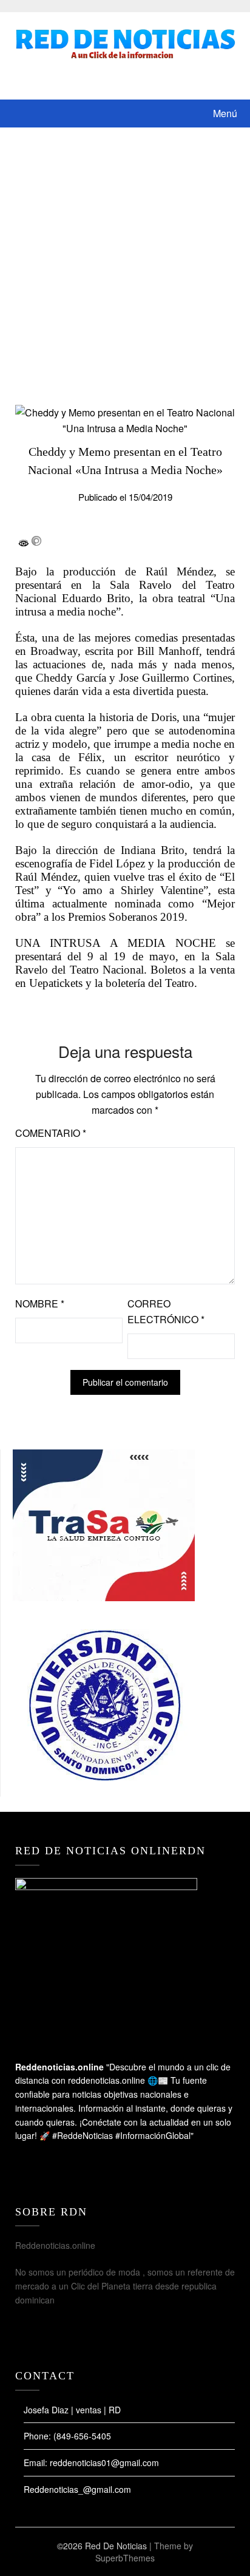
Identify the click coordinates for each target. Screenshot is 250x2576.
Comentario (51, 1133)
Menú (225, 113)
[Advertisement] (125, 259)
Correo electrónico (166, 1311)
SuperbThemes (125, 2558)
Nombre (40, 1303)
